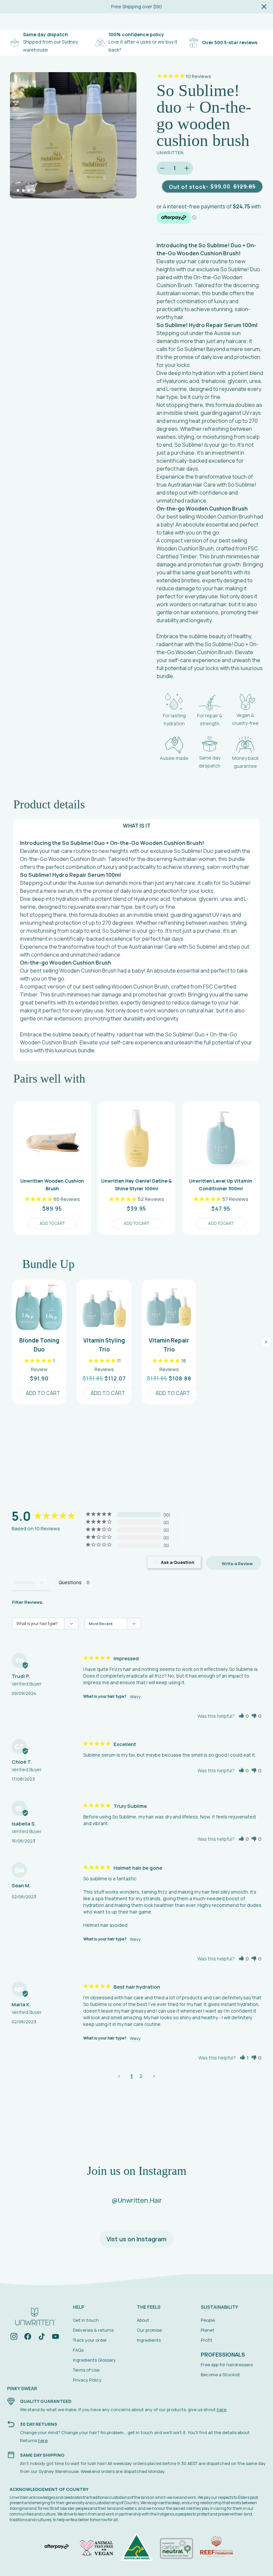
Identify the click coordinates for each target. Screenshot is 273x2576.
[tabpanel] (73, 135)
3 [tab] (29, 190)
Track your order (90, 2340)
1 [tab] (18, 190)
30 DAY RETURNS (39, 2424)
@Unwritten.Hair (137, 2200)
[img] (14, 2338)
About (143, 2320)
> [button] (154, 2076)
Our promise (149, 2330)
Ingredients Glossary (94, 2360)
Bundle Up (48, 1264)
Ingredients (149, 2340)
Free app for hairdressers (227, 2365)
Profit (207, 2340)
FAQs (78, 2350)
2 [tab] (23, 190)
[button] (244, 1716)
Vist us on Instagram (136, 2239)
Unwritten (170, 153)
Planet (208, 2330)
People (208, 2320)
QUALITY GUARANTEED (46, 2401)
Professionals (223, 2355)
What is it (137, 826)
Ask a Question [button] (177, 1562)
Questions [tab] (70, 1582)
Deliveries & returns (93, 2330)
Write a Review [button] (237, 1564)
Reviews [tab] (25, 1582)
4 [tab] (34, 190)
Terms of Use (86, 2370)
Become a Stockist (220, 2375)
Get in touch (86, 2320)
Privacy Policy (87, 2380)
